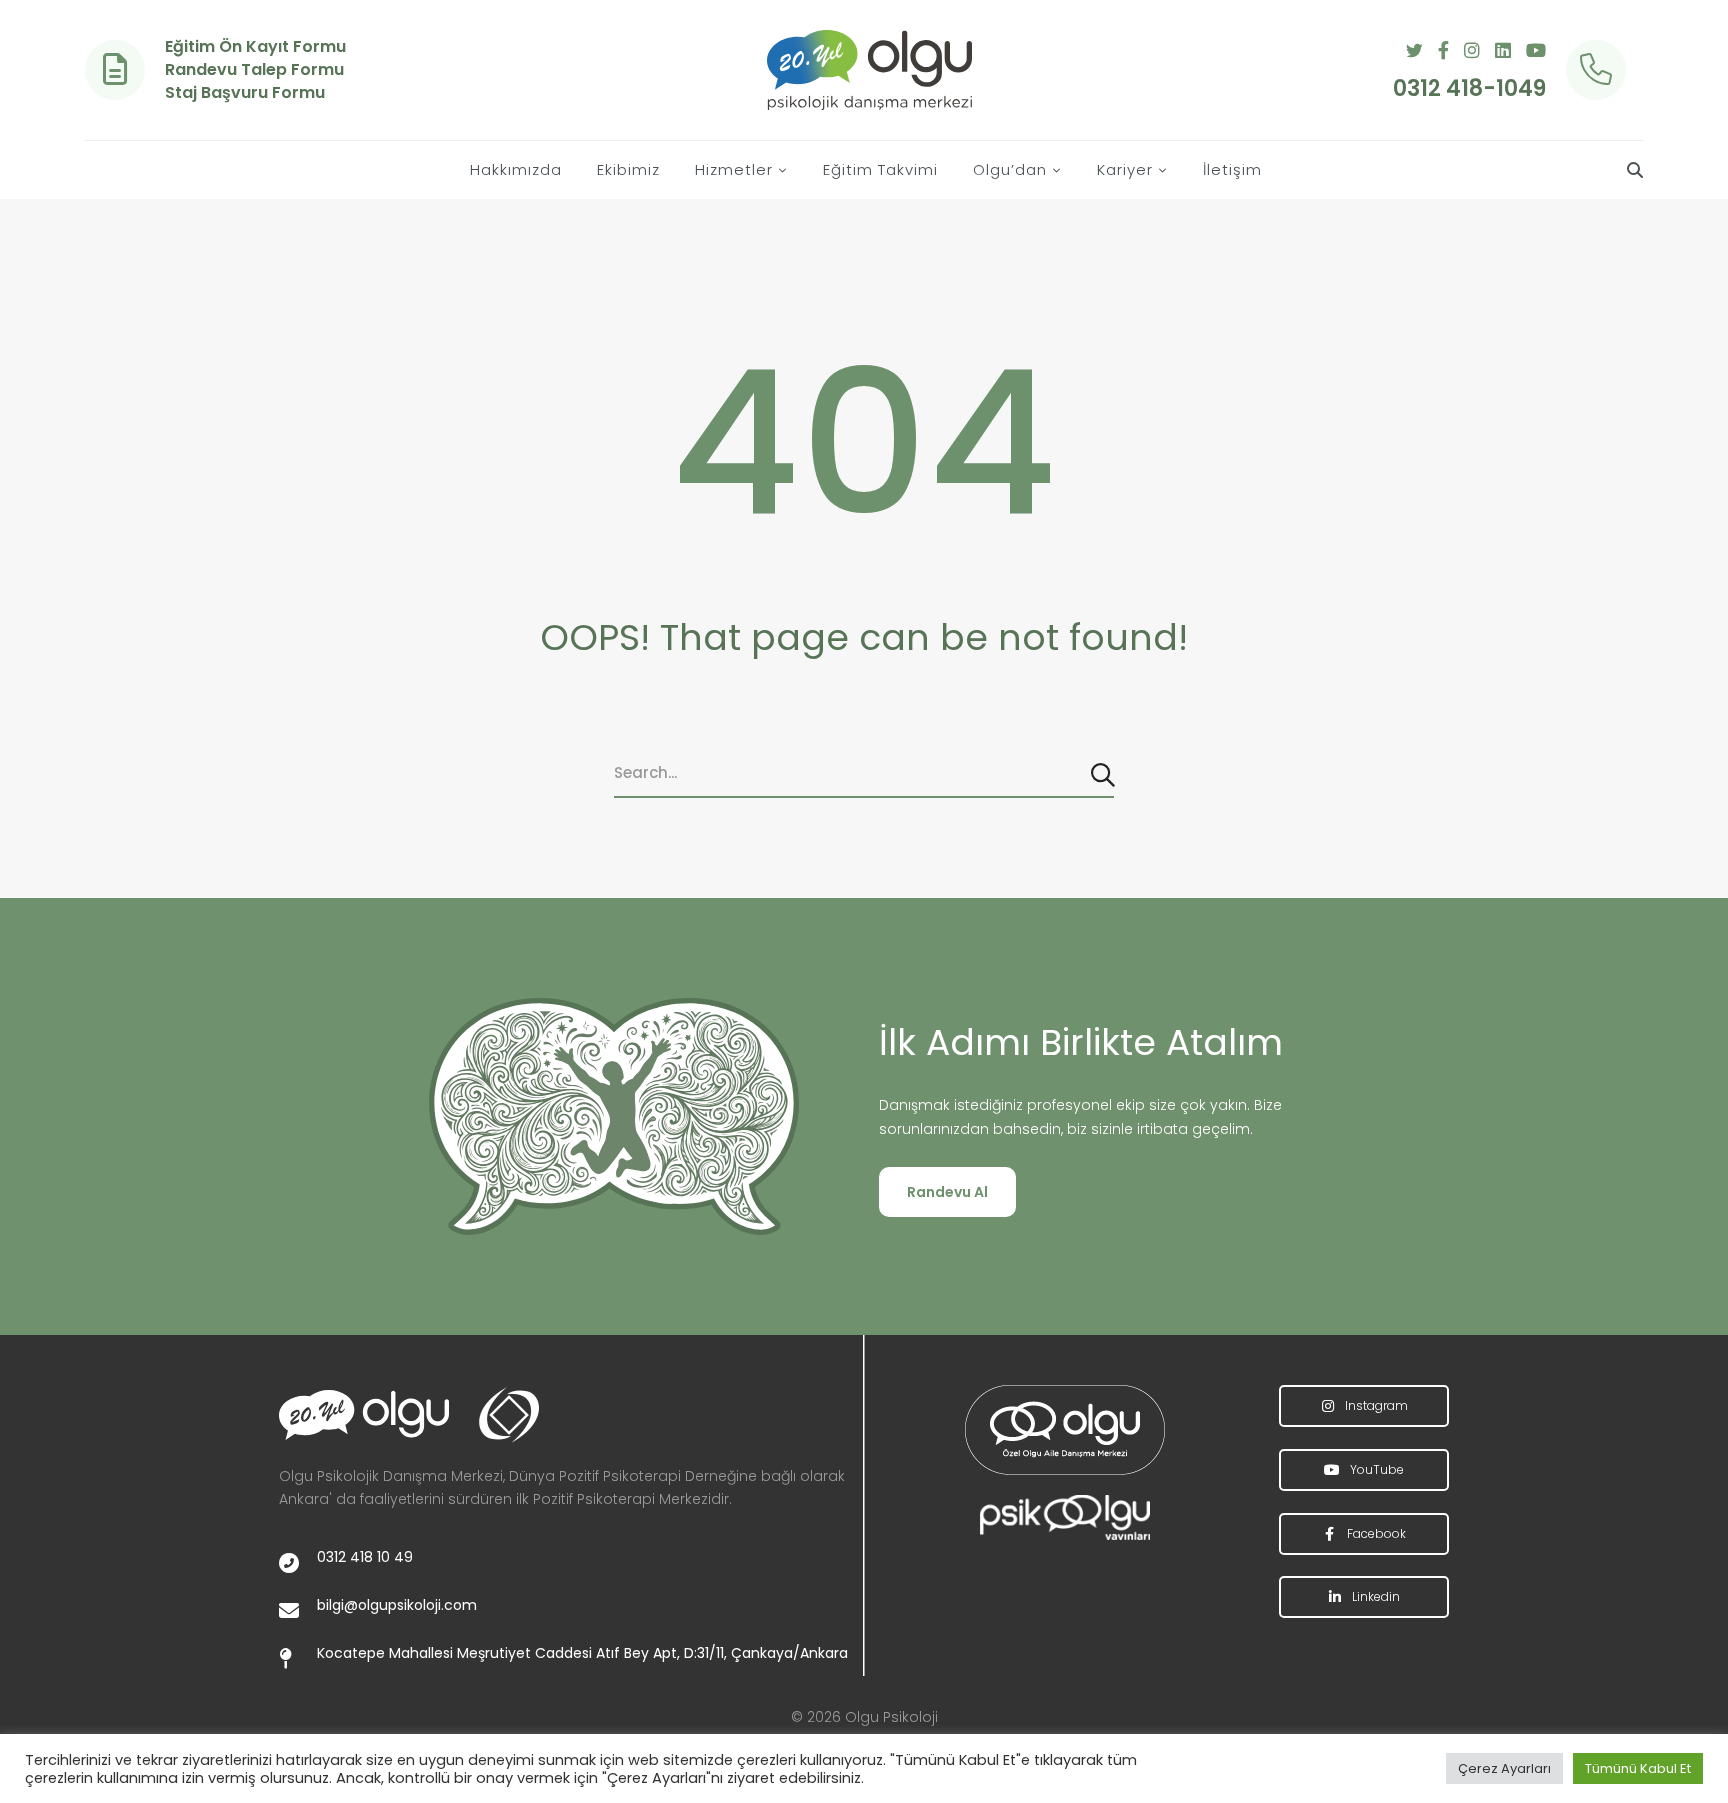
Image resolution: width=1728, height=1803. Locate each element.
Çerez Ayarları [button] (1504, 1768)
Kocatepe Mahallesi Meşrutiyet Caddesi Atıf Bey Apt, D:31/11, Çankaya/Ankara (582, 1653)
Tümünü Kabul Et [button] (1638, 1768)
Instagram (1375, 1405)
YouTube (1375, 1469)
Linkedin (1374, 1596)
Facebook (1375, 1533)
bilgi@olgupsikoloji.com (397, 1605)
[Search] (1105, 773)
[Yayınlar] (1064, 1430)
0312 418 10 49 (365, 1557)
